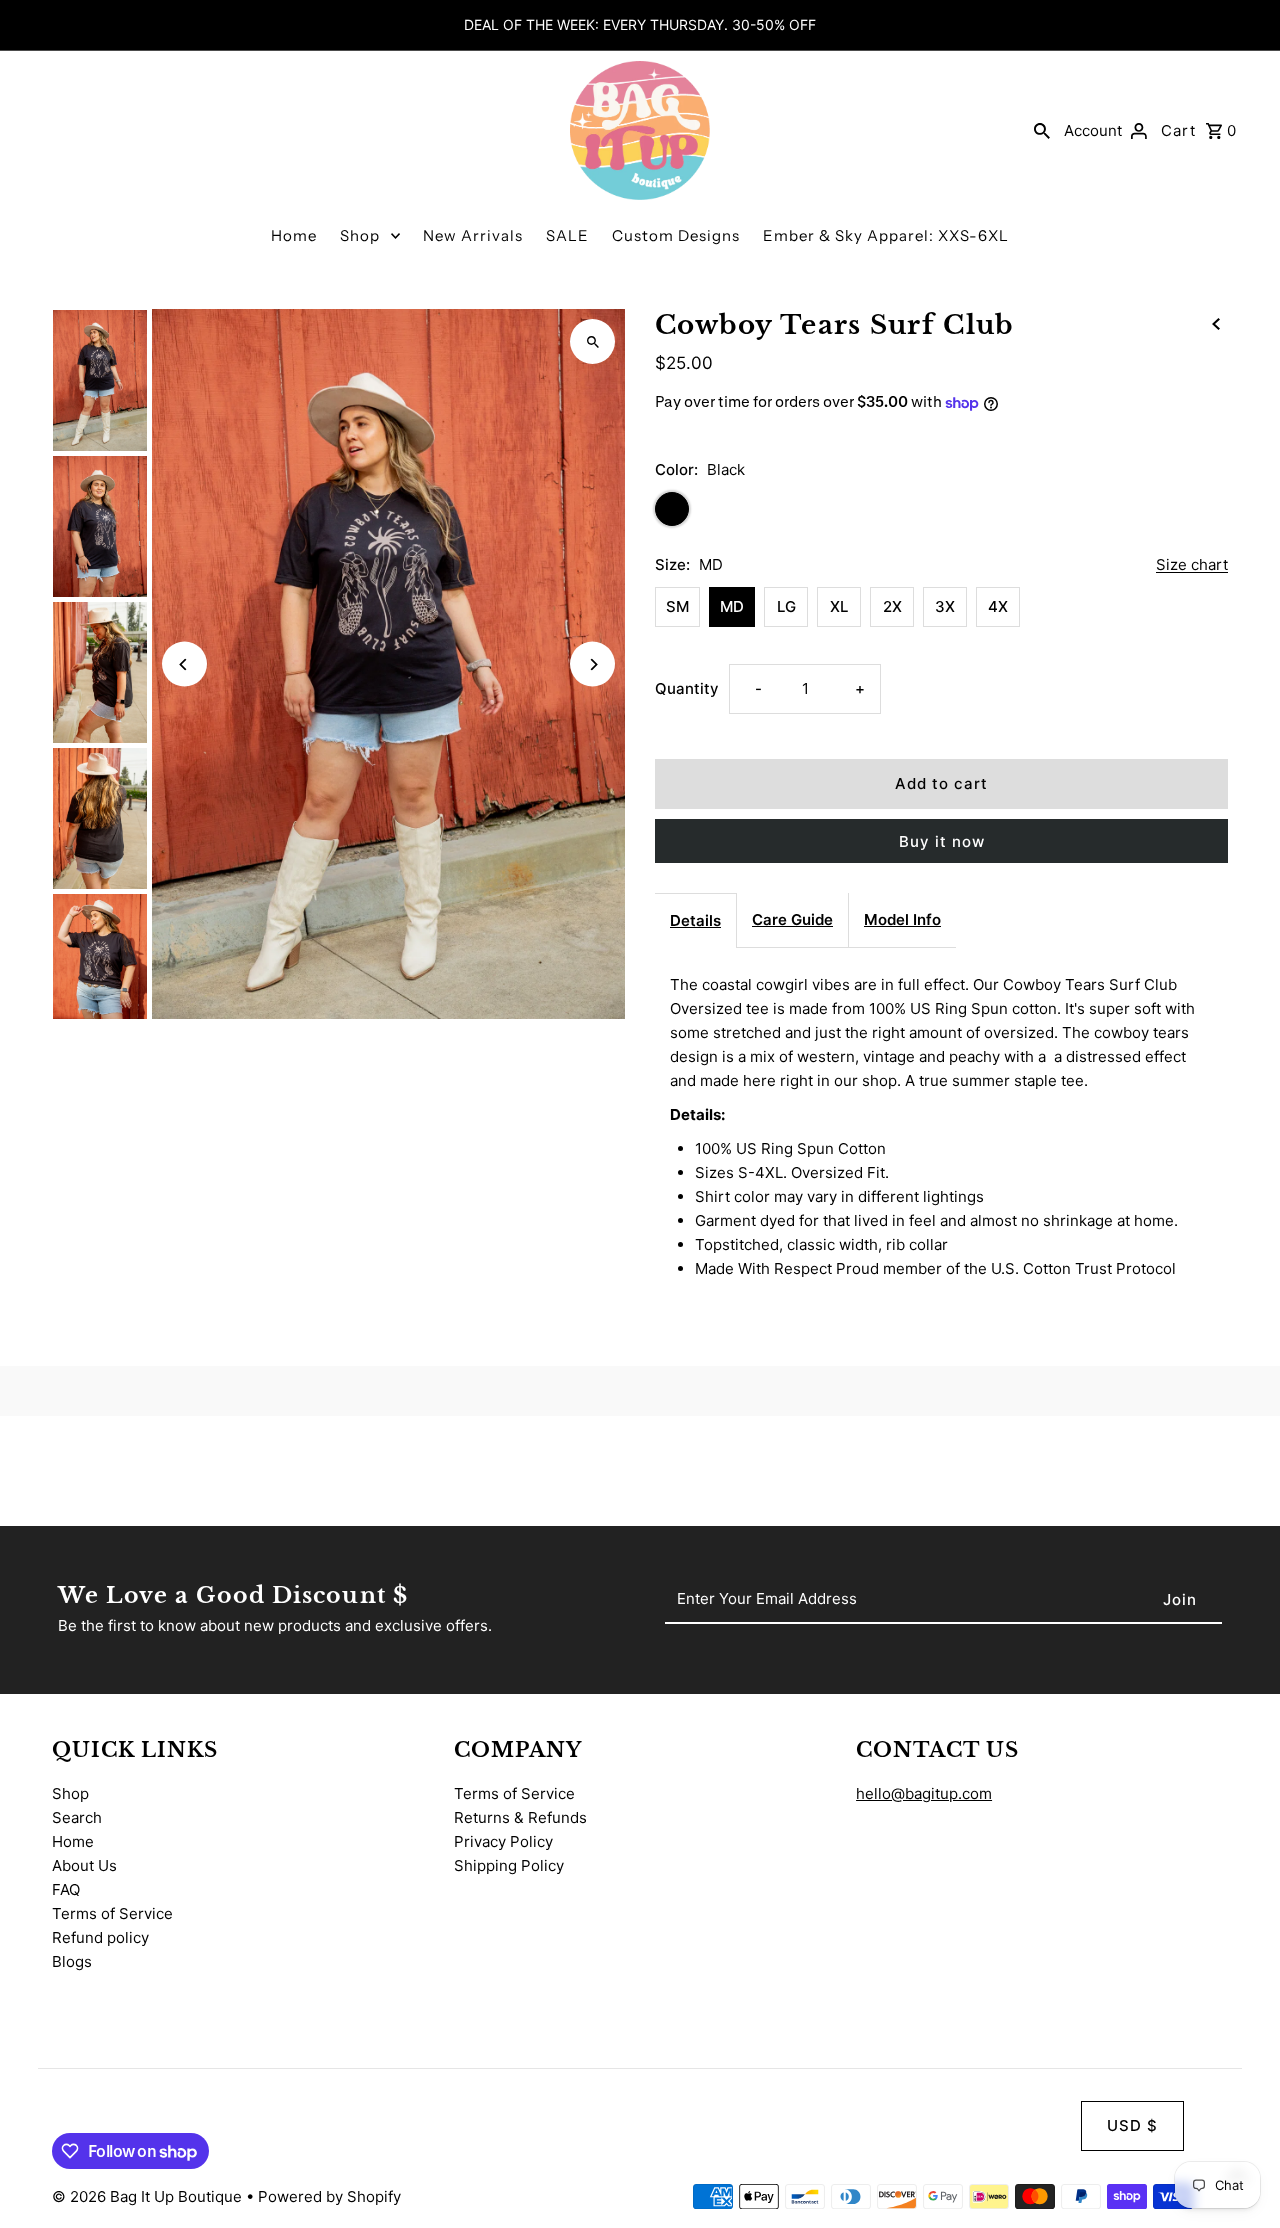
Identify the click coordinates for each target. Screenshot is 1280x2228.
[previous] (1216, 323)
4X (998, 606)
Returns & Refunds (520, 1817)
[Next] (592, 664)
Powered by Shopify (329, 2196)
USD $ (1132, 2125)
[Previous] (184, 664)
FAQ (66, 1889)
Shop (360, 235)
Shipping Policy (509, 1865)
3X (945, 606)
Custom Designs (676, 235)
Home (294, 235)
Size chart (1192, 565)
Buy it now (942, 841)
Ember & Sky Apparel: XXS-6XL (886, 235)
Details (695, 920)
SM (677, 606)
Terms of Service (112, 1913)
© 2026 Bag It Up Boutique (149, 2196)
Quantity (687, 688)
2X (892, 606)
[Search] (1042, 130)
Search (77, 1817)
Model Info (902, 919)
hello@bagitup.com (924, 1793)
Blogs (72, 1961)
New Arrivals (473, 235)
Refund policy (100, 1937)
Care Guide (792, 919)
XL (839, 606)
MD (732, 606)
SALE (567, 235)
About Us (84, 1865)
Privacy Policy (503, 1841)
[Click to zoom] (592, 341)
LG (786, 606)
